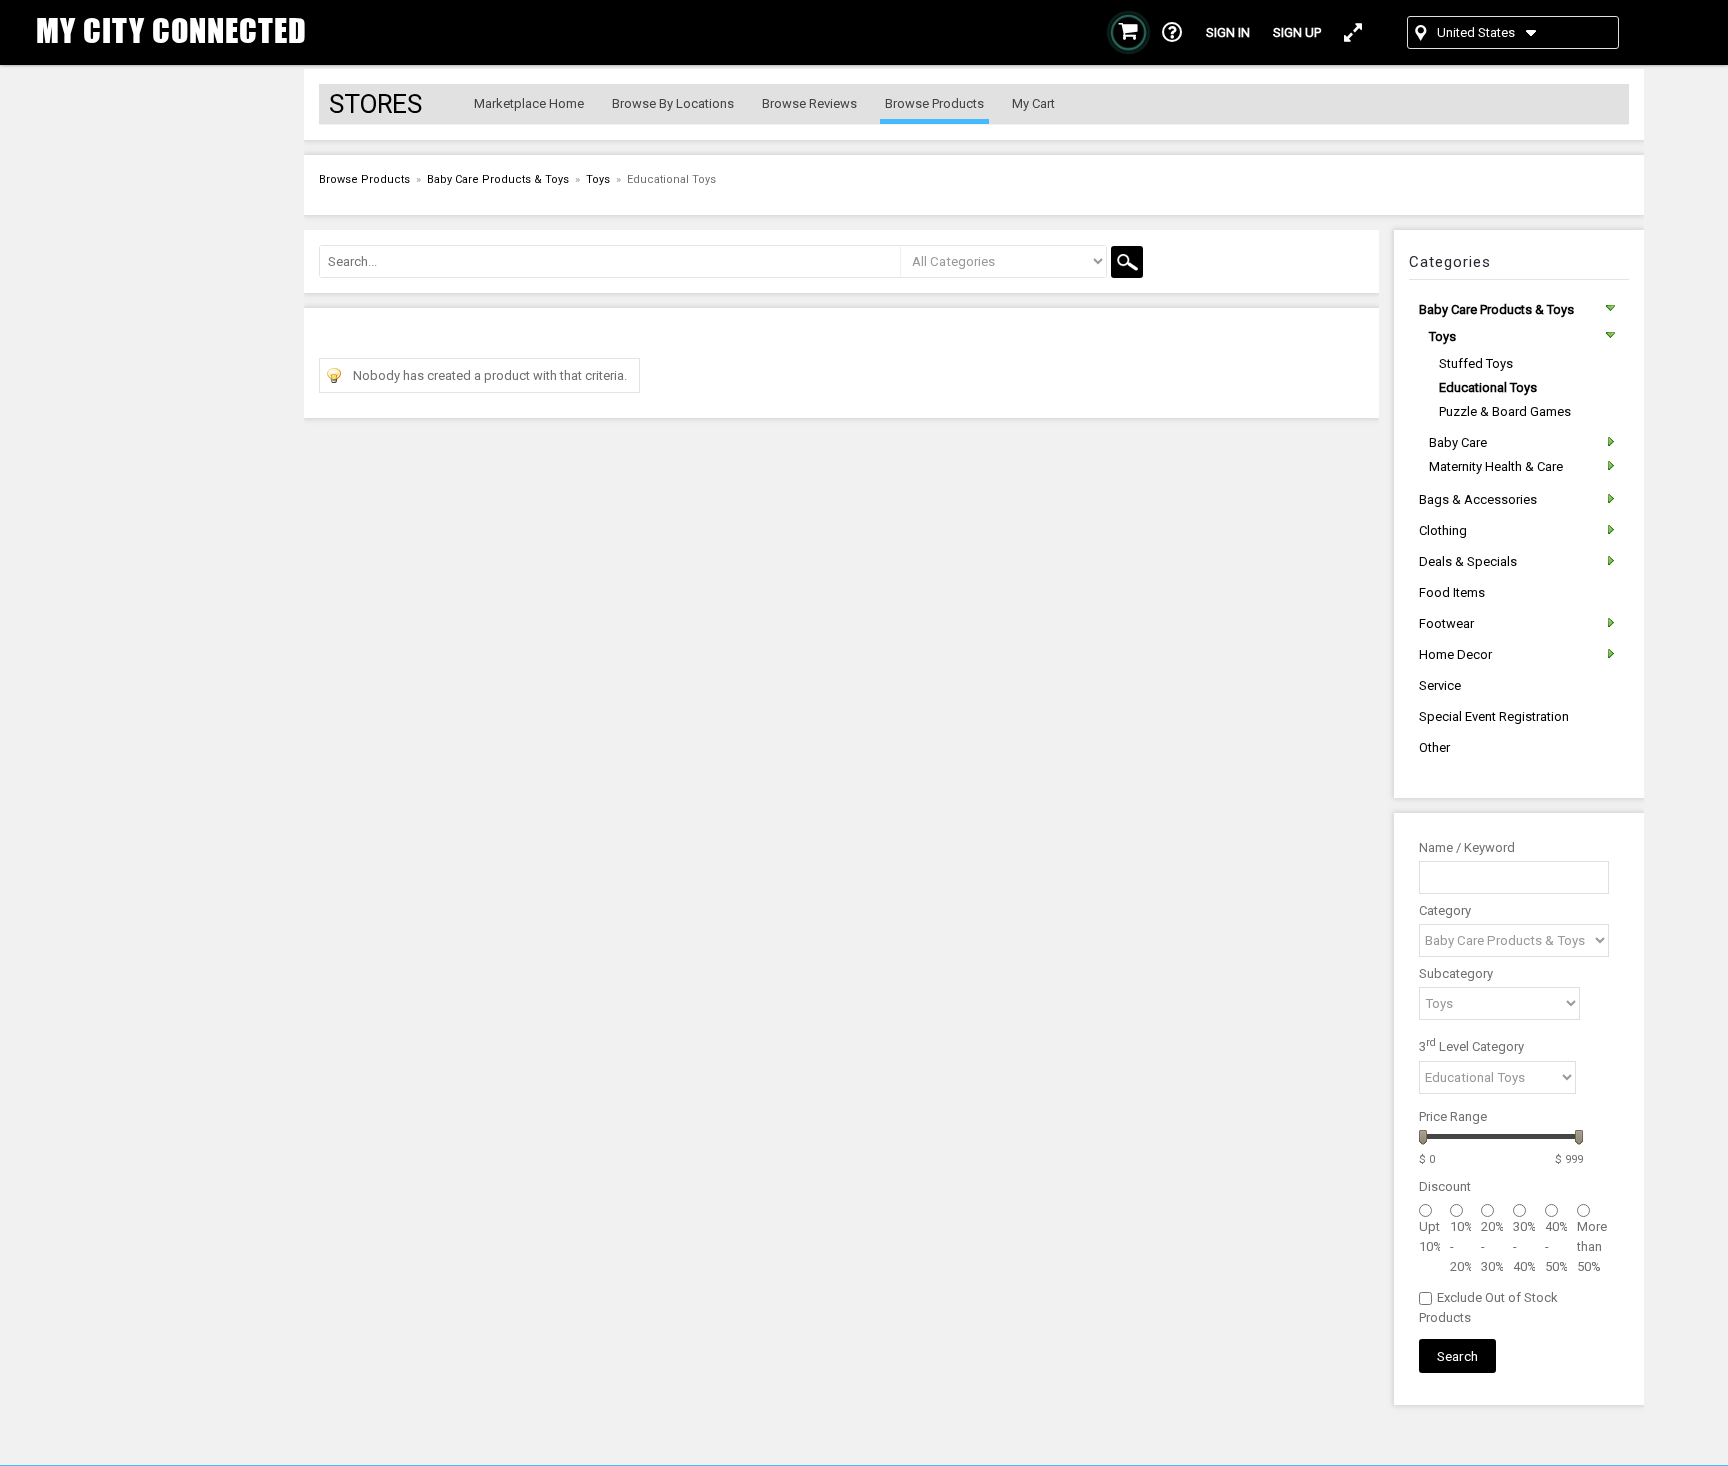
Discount (1445, 1186)
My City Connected (171, 30)
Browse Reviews (809, 103)
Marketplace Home (529, 103)
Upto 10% (1429, 1236)
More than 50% (1592, 1246)
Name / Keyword (1467, 847)
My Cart (1033, 103)
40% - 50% (1556, 1246)
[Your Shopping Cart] (1129, 32)
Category (1445, 910)
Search (1457, 1356)
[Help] (1172, 32)
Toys (598, 179)
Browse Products (934, 103)
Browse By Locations (673, 103)
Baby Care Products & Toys (498, 179)
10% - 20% (1461, 1246)
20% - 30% (1492, 1246)
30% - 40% (1524, 1246)
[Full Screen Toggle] (1353, 32)
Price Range (1453, 1116)
